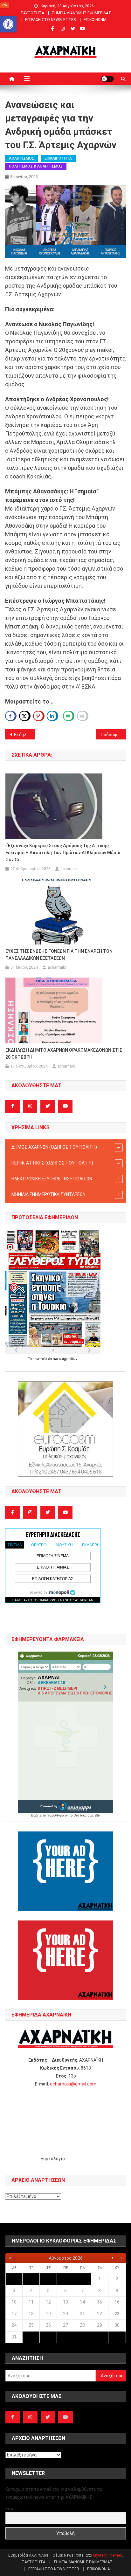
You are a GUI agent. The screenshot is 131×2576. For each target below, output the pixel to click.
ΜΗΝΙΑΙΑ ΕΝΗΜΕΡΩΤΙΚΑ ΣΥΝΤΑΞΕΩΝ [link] (48, 1194)
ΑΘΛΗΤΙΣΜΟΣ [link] (22, 158)
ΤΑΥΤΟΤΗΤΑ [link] (32, 13)
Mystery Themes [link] (107, 2555)
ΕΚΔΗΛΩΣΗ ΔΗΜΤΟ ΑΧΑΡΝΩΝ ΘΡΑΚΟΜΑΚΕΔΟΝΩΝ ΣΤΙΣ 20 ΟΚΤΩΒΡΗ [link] (64, 1054)
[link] (8, 24)
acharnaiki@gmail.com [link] (73, 2084)
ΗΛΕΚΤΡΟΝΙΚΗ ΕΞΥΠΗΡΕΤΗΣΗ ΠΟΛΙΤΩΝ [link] (52, 1179)
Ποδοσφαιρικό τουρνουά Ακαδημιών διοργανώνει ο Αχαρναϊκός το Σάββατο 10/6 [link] (113, 735)
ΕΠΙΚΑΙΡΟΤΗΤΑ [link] (58, 158)
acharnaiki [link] (69, 869)
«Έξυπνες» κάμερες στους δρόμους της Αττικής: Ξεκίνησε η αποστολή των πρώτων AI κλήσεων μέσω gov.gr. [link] (63, 853)
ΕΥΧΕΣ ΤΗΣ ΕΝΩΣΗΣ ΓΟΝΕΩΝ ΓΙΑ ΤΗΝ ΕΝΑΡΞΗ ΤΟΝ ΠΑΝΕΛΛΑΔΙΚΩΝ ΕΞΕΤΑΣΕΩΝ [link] (59, 955)
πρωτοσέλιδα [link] (42, 1359)
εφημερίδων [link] (68, 1359)
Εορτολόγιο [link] (53, 2159)
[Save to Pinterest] (39, 716)
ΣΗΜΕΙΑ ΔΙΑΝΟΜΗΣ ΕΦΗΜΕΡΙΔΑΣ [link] (81, 13)
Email (11, 2509)
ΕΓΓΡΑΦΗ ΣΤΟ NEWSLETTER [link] (51, 20)
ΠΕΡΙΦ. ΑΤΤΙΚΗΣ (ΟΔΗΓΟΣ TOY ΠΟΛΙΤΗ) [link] (52, 1163)
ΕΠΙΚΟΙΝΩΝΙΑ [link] (95, 20)
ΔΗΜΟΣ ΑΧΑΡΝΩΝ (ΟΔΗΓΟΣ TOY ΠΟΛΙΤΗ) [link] (54, 1147)
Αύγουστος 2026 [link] (66, 2258)
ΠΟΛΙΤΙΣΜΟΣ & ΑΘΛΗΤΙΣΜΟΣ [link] (36, 166)
